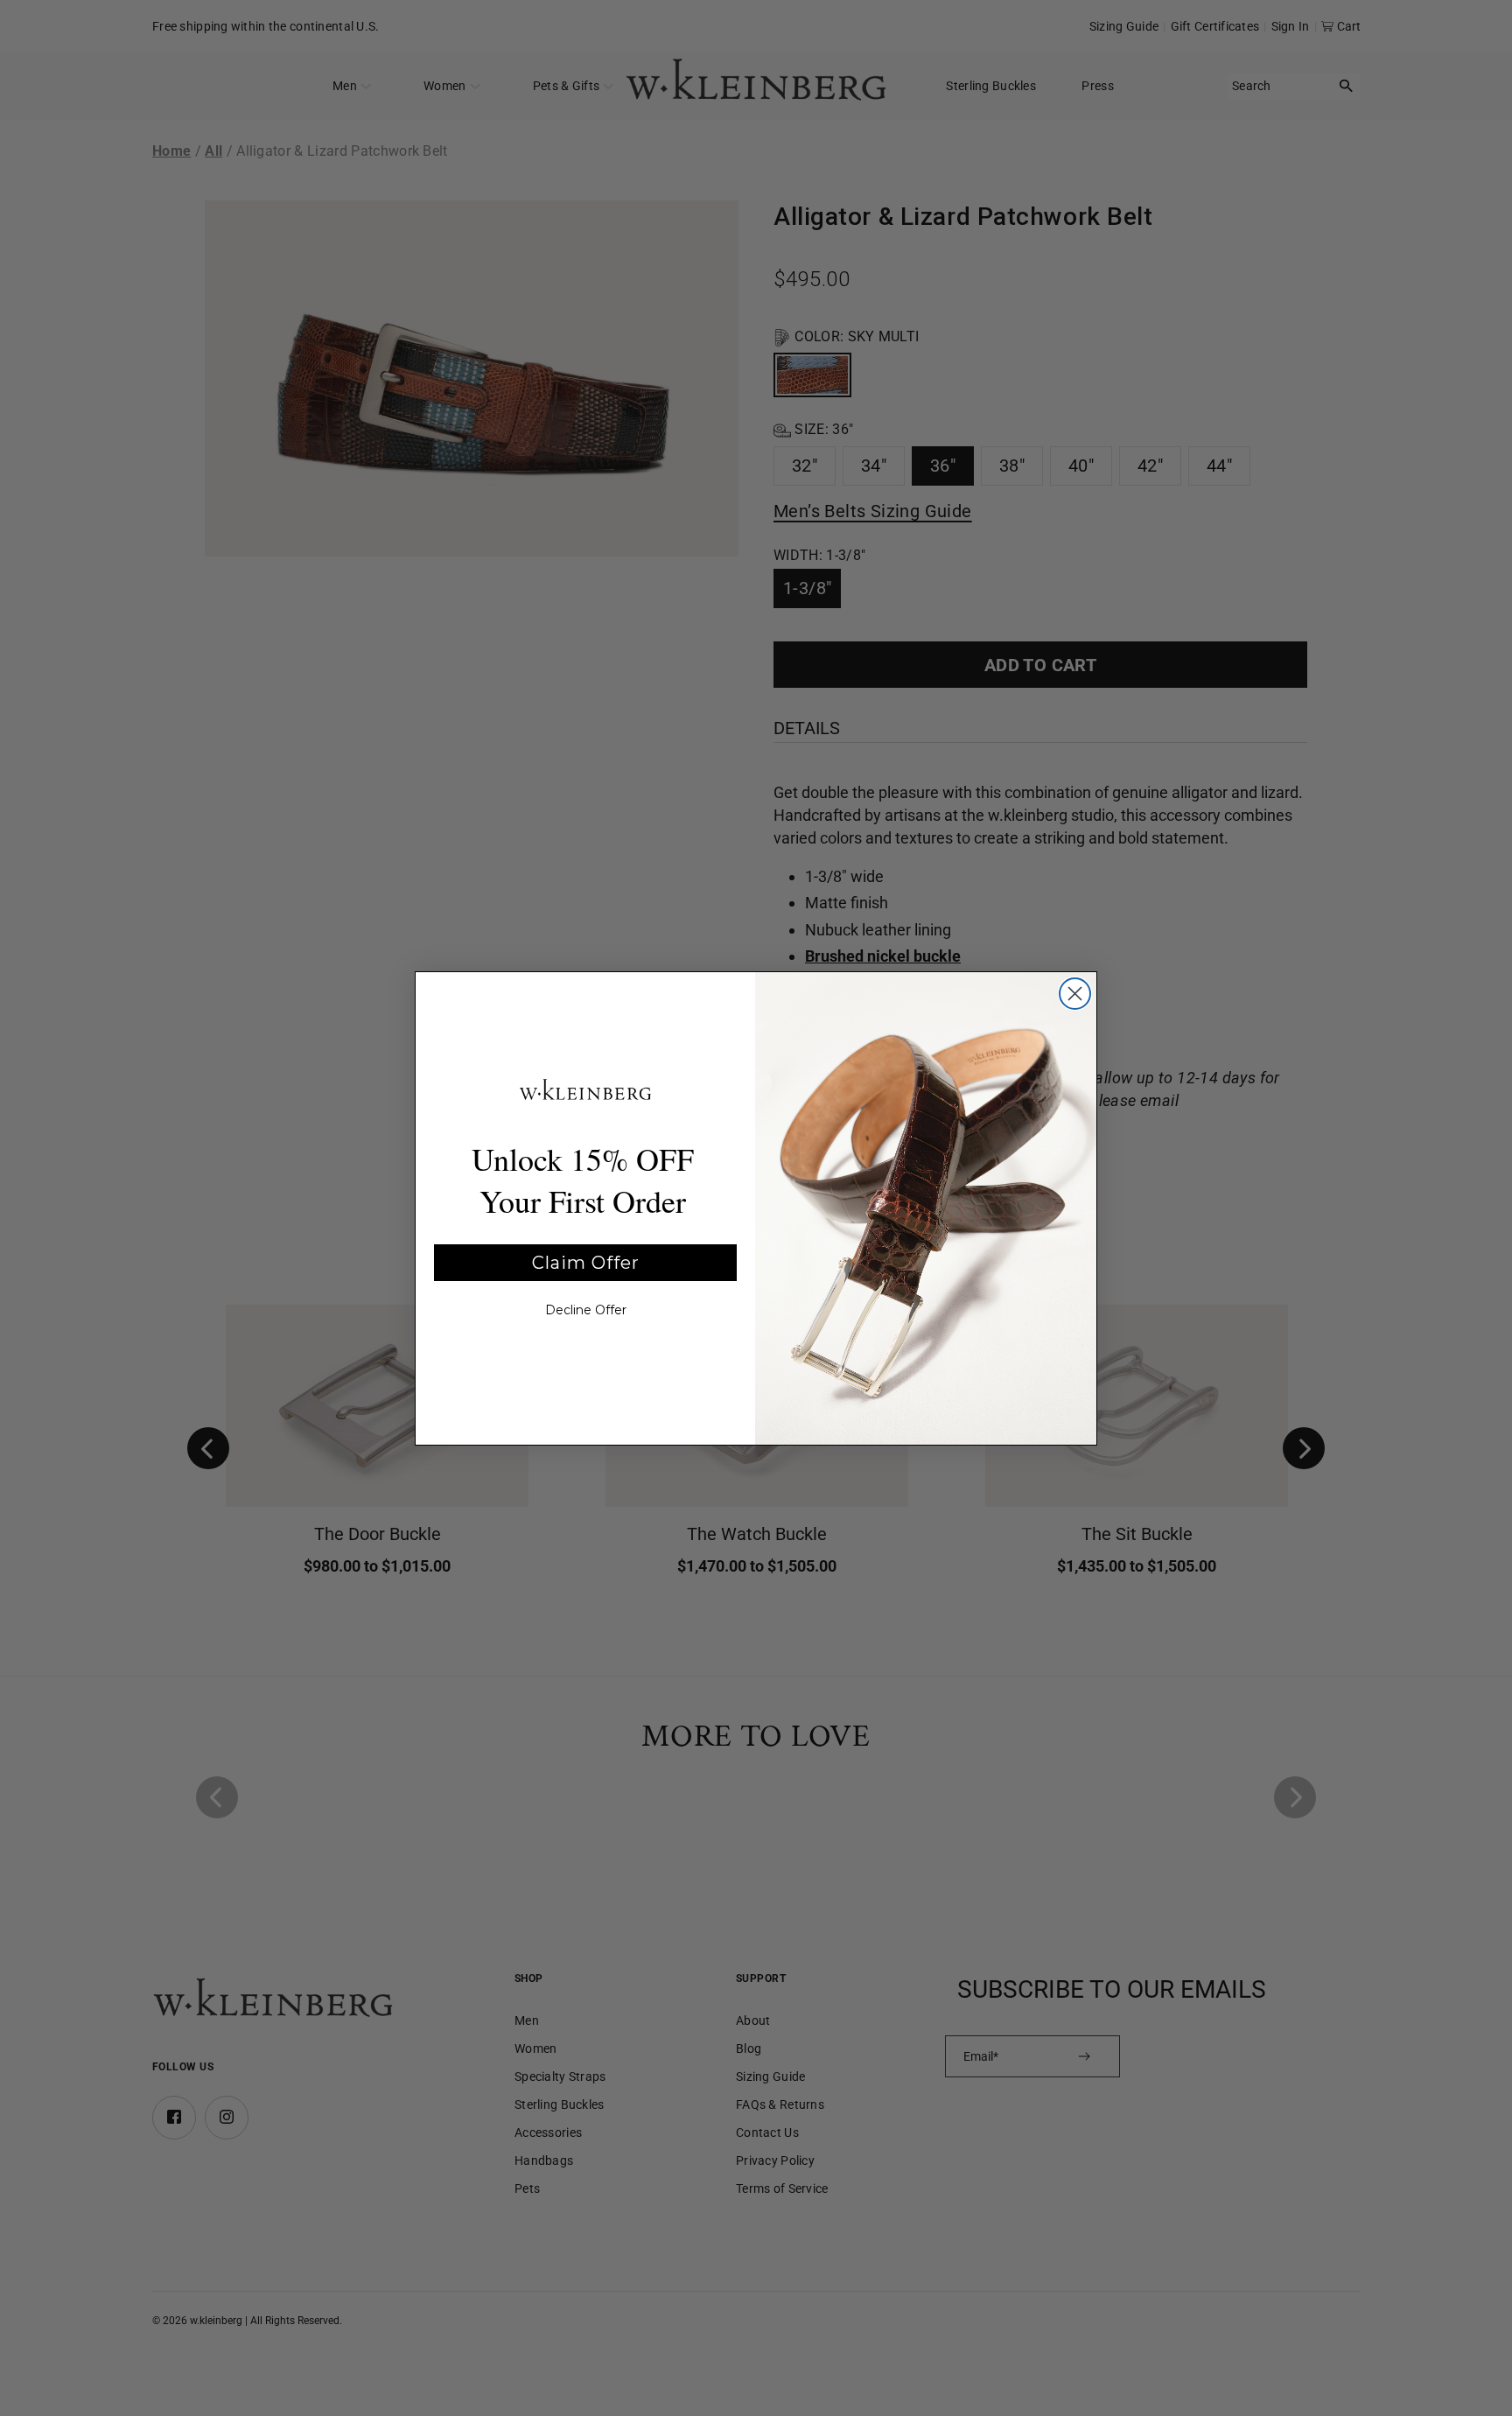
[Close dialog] (1075, 994)
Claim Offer (586, 1263)
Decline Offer (586, 1310)
